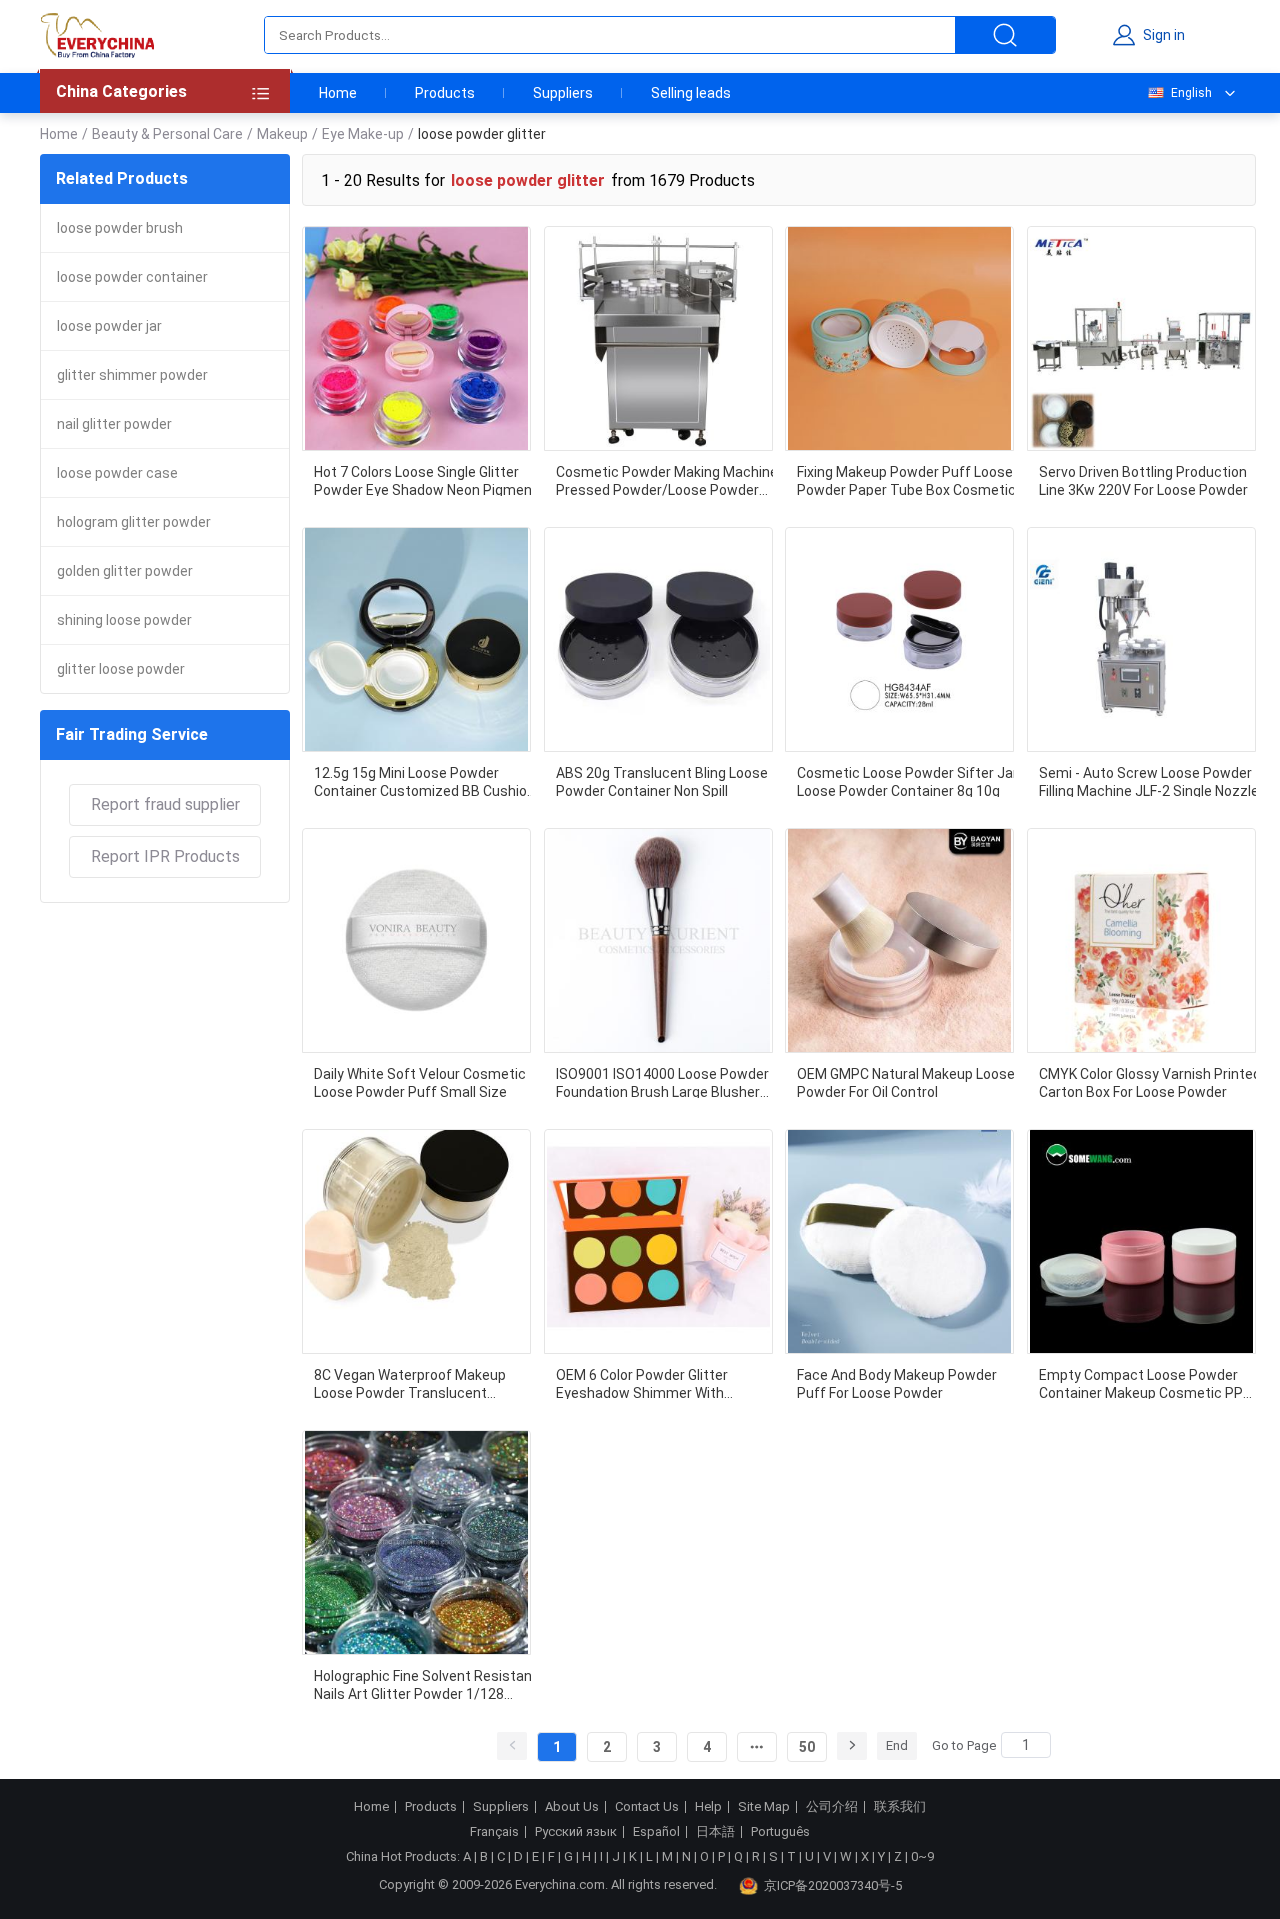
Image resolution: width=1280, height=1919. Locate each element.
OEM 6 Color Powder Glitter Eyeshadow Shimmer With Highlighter (642, 1383)
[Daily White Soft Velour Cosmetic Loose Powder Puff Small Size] (416, 940)
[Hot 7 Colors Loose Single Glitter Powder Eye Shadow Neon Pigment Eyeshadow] (416, 338)
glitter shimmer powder (132, 375)
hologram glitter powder (134, 522)
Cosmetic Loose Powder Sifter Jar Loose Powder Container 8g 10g (907, 781)
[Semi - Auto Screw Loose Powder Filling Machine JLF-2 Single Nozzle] (1141, 639)
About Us (572, 1807)
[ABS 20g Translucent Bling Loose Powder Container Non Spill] (658, 639)
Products (445, 93)
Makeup (282, 134)
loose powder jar (109, 326)
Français (494, 1832)
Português (780, 1832)
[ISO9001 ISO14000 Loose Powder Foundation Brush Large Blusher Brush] (658, 940)
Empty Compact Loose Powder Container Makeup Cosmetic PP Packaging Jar (1141, 1383)
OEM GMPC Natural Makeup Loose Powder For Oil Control (906, 1082)
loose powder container (132, 277)
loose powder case (117, 473)
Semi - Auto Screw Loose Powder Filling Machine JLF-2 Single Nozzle (1149, 781)
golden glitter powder (125, 571)
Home (338, 93)
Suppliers (563, 93)
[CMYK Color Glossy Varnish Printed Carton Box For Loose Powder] (1141, 940)
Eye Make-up (363, 134)
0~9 (922, 1856)
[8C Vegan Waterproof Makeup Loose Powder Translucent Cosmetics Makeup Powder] (416, 1241)
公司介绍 (832, 1807)
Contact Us (647, 1807)
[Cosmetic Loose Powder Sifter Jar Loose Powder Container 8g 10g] (899, 639)
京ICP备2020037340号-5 (833, 1885)
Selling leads (691, 93)
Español (656, 1832)
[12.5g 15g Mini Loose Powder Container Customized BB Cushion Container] (416, 639)
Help (708, 1807)
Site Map (764, 1807)
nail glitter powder (114, 424)
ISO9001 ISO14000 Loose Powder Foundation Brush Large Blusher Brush (662, 1082)
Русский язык (576, 1832)
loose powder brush (120, 228)
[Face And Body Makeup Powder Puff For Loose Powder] (899, 1241)
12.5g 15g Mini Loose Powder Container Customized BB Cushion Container (424, 781)
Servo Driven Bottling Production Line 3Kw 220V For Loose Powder (1143, 480)
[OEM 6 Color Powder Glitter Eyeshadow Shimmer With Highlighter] (658, 1241)
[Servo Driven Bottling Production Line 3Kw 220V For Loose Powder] (1141, 338)
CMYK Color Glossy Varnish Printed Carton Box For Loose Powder (1150, 1082)
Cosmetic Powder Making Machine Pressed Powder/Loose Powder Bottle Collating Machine (667, 480)
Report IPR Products (165, 856)
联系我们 (900, 1807)
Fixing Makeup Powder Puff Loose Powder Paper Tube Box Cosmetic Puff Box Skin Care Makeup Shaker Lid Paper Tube (907, 480)
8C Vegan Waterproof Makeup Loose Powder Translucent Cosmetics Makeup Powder (410, 1383)
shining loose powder (124, 620)
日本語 (715, 1832)
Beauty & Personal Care (167, 134)
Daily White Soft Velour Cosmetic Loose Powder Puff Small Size (420, 1082)
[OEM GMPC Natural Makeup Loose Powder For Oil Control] (899, 940)
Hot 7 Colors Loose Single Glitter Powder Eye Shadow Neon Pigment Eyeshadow (426, 480)
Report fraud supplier (165, 804)
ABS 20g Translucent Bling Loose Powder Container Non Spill (662, 781)
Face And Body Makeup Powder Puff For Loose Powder (897, 1383)
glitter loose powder (121, 669)
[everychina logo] (97, 35)
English (1191, 93)
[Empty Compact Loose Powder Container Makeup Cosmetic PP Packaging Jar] (1141, 1241)
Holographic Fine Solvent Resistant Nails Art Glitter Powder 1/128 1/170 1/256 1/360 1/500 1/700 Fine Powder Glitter (426, 1684)
